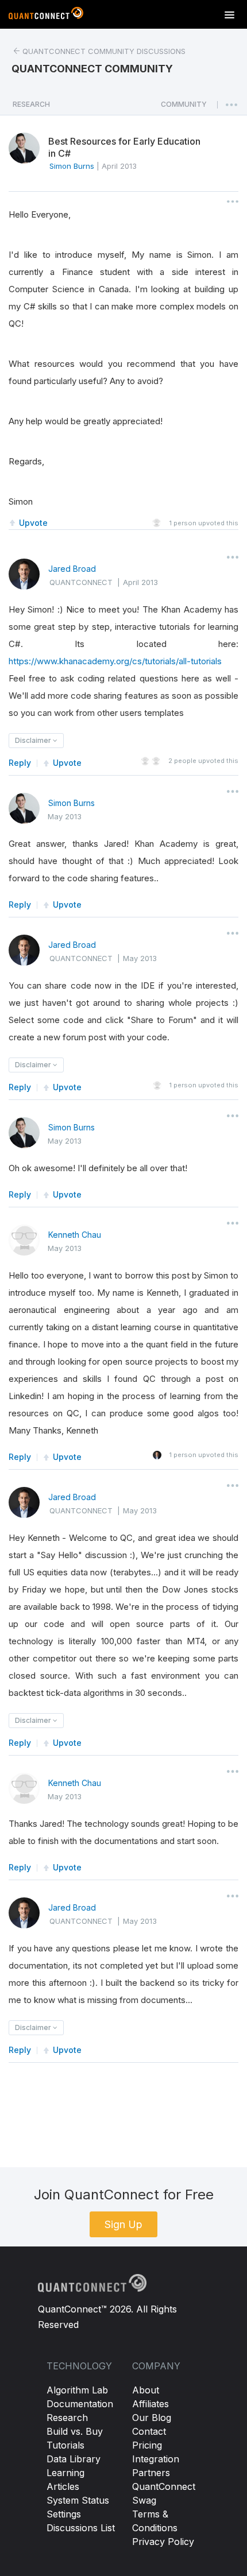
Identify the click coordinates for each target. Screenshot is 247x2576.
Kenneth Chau (75, 1235)
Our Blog (152, 2418)
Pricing (147, 2445)
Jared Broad (72, 569)
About (146, 2390)
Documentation (80, 2404)
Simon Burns (72, 803)
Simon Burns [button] (72, 166)
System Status (78, 2500)
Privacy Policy (163, 2542)
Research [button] (31, 104)
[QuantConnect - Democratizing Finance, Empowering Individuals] (46, 16)
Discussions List (81, 2528)
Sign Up (123, 2224)
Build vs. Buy (75, 2431)
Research (67, 2418)
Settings (64, 2514)
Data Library (74, 2459)
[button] (184, 107)
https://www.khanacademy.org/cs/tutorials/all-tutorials (115, 661)
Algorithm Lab (77, 2390)
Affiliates (150, 2404)
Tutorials (65, 2445)
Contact (149, 2431)
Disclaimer (34, 740)
